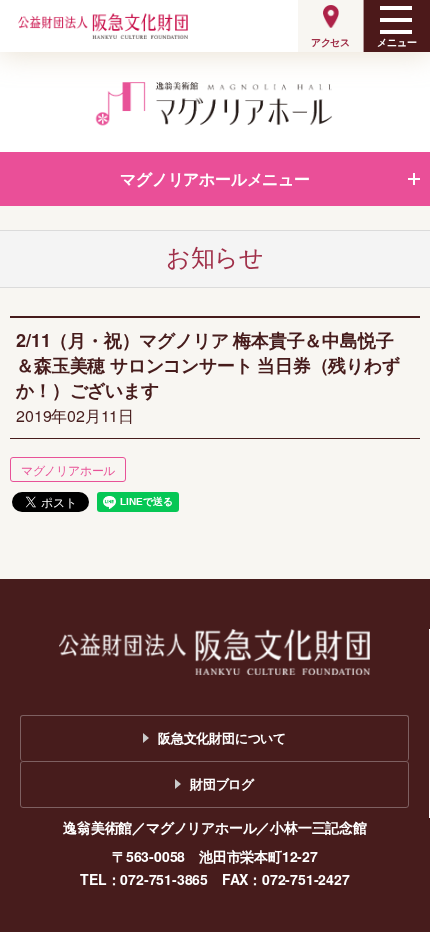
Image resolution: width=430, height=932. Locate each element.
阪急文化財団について (222, 737)
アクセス (330, 42)
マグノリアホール (68, 469)
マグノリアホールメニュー (215, 178)
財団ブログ (222, 783)
